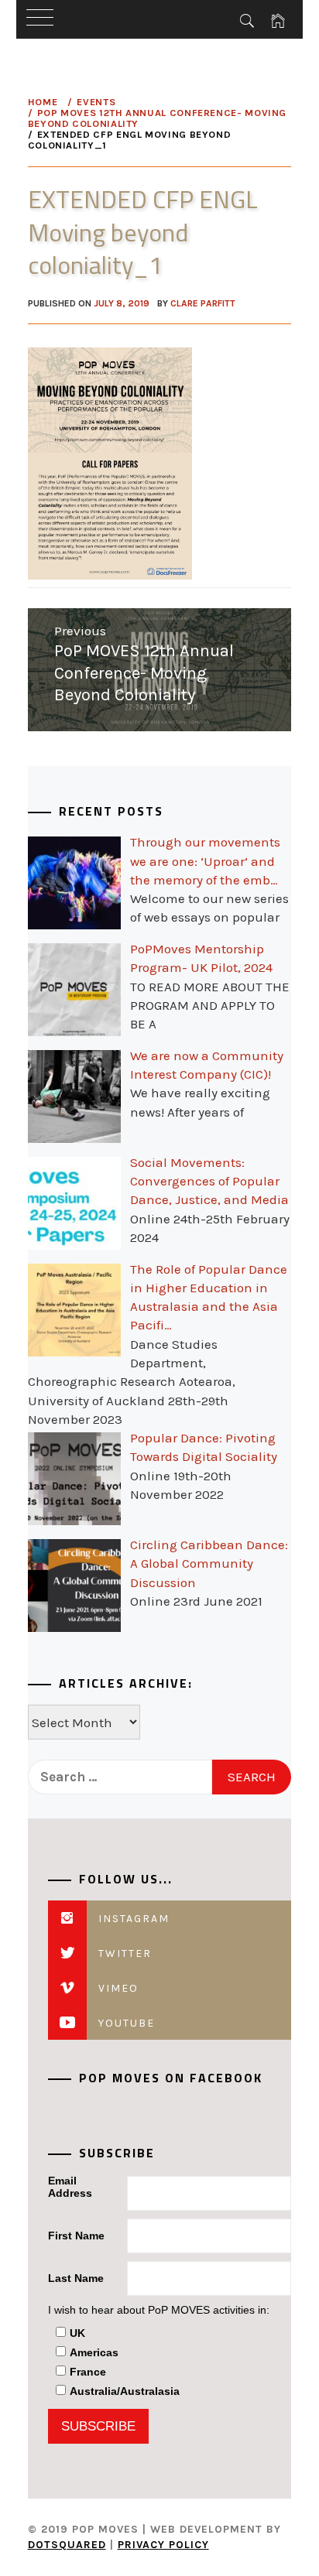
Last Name (76, 2278)
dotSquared (67, 2545)
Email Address (70, 2187)
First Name (76, 2236)
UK (77, 2333)
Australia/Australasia (125, 2391)
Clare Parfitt (203, 303)
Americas (94, 2352)
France (88, 2372)
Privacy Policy (163, 2545)
